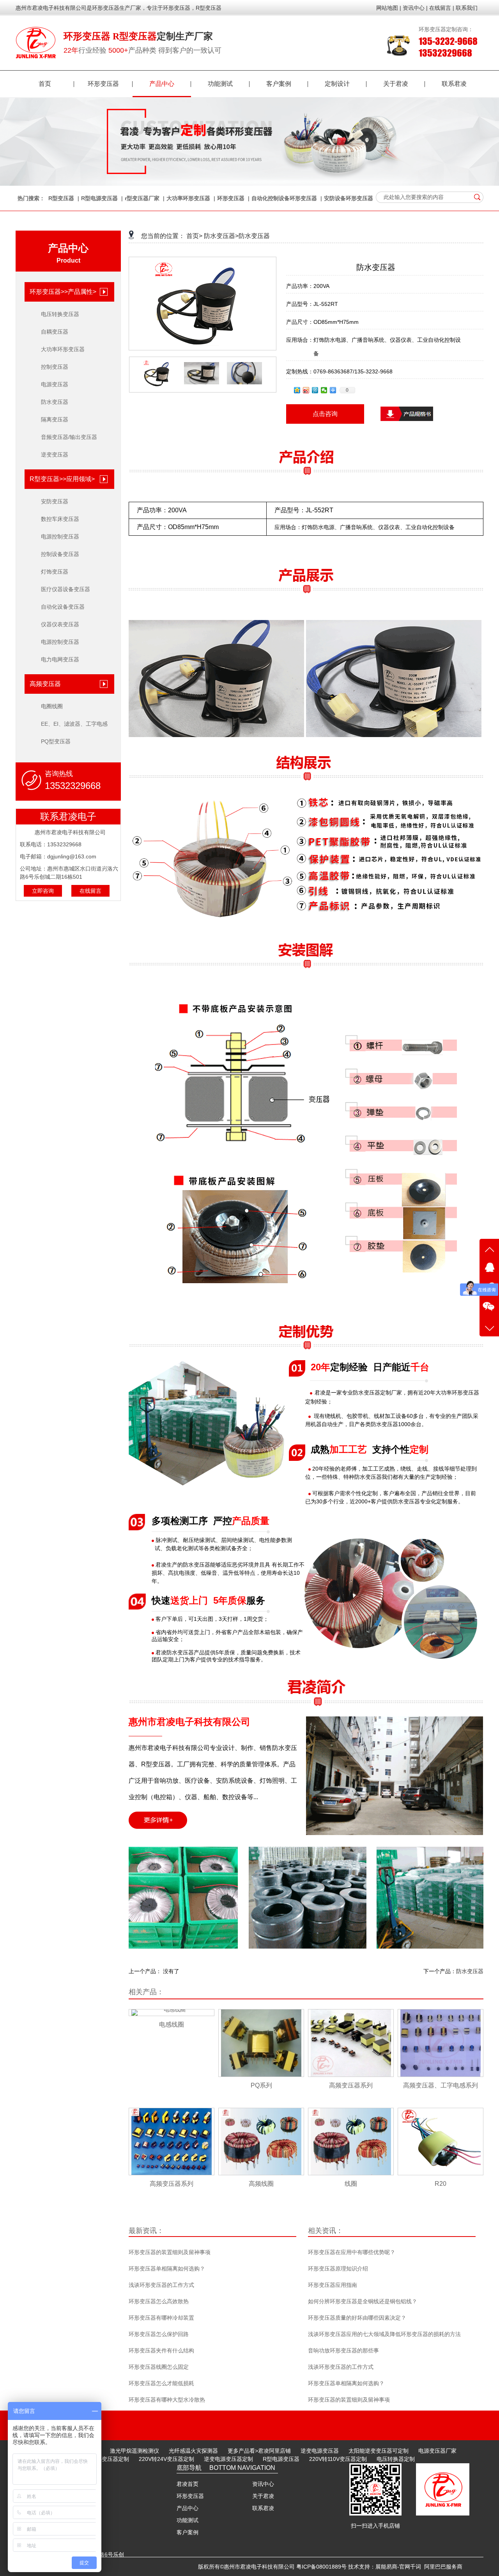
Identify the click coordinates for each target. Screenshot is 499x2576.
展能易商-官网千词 (398, 2567)
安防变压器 (55, 501)
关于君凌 (396, 84)
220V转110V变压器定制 (338, 2459)
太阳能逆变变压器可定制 (379, 2451)
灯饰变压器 (55, 572)
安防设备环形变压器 (349, 198)
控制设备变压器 (60, 554)
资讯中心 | (415, 8)
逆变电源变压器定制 (228, 2459)
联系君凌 (454, 84)
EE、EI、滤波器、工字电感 (74, 724)
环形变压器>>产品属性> (63, 292)
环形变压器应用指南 (333, 2285)
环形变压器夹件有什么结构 (161, 2350)
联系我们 (467, 8)
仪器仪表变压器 (60, 624)
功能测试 (220, 84)
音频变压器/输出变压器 (69, 437)
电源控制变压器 (60, 537)
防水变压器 (55, 402)
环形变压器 (103, 84)
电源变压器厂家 (437, 2451)
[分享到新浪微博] (306, 390)
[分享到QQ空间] (297, 390)
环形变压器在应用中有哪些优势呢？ (352, 2252)
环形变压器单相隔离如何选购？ (167, 2269)
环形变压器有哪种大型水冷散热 (167, 2400)
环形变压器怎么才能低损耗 (161, 2383)
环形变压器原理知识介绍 (338, 2269)
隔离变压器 (55, 419)
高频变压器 (45, 684)
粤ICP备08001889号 (321, 2567)
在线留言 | (442, 8)
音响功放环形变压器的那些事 (343, 2350)
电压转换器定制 (396, 2459)
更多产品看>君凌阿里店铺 (259, 2451)
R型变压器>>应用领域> (62, 479)
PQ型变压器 (56, 741)
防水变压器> (221, 236)
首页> (194, 236)
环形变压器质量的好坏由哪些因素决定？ (357, 2318)
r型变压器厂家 (142, 198)
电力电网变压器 (60, 659)
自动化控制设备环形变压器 (284, 198)
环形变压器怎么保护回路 (159, 2334)
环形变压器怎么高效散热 (159, 2301)
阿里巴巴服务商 (443, 2567)
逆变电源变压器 (320, 2451)
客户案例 (279, 84)
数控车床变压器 (60, 519)
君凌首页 (188, 2484)
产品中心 (162, 84)
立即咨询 (43, 891)
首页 (45, 84)
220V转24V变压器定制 (166, 2459)
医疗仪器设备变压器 (65, 589)
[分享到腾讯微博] (315, 390)
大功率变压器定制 (107, 2459)
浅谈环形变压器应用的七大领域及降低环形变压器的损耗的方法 (384, 2334)
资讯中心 (263, 2484)
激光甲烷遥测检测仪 (134, 2451)
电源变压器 (55, 384)
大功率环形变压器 (188, 198)
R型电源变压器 (99, 198)
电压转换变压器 (60, 314)
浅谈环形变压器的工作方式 (161, 2285)
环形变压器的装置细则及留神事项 (170, 2252)
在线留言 (90, 891)
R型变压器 (61, 198)
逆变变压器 (55, 455)
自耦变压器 (55, 332)
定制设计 (337, 84)
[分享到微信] (324, 390)
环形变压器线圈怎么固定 (159, 2367)
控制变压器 (55, 367)
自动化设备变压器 (63, 607)
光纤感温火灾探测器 (193, 2451)
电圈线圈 (52, 706)
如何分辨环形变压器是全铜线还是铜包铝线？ (363, 2301)
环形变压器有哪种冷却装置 (161, 2318)
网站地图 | (389, 8)
